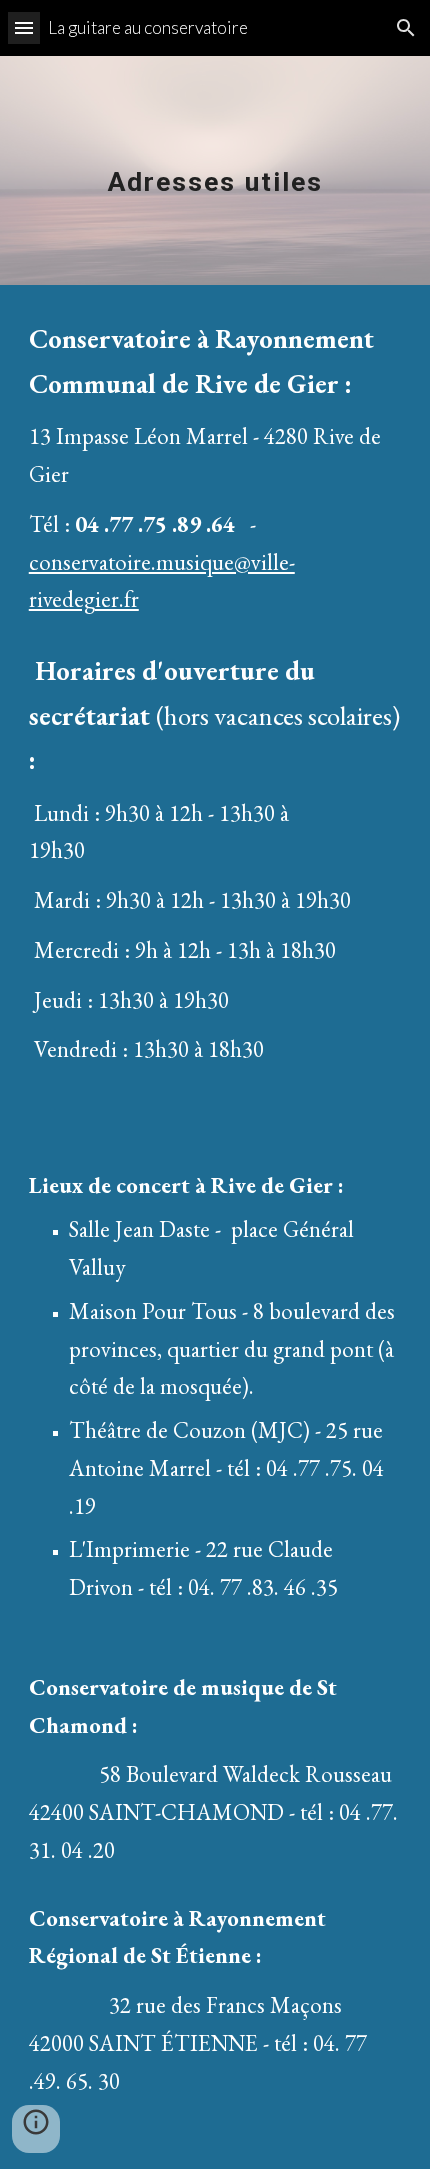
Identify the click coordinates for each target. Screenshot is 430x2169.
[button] (24, 27)
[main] (215, 170)
